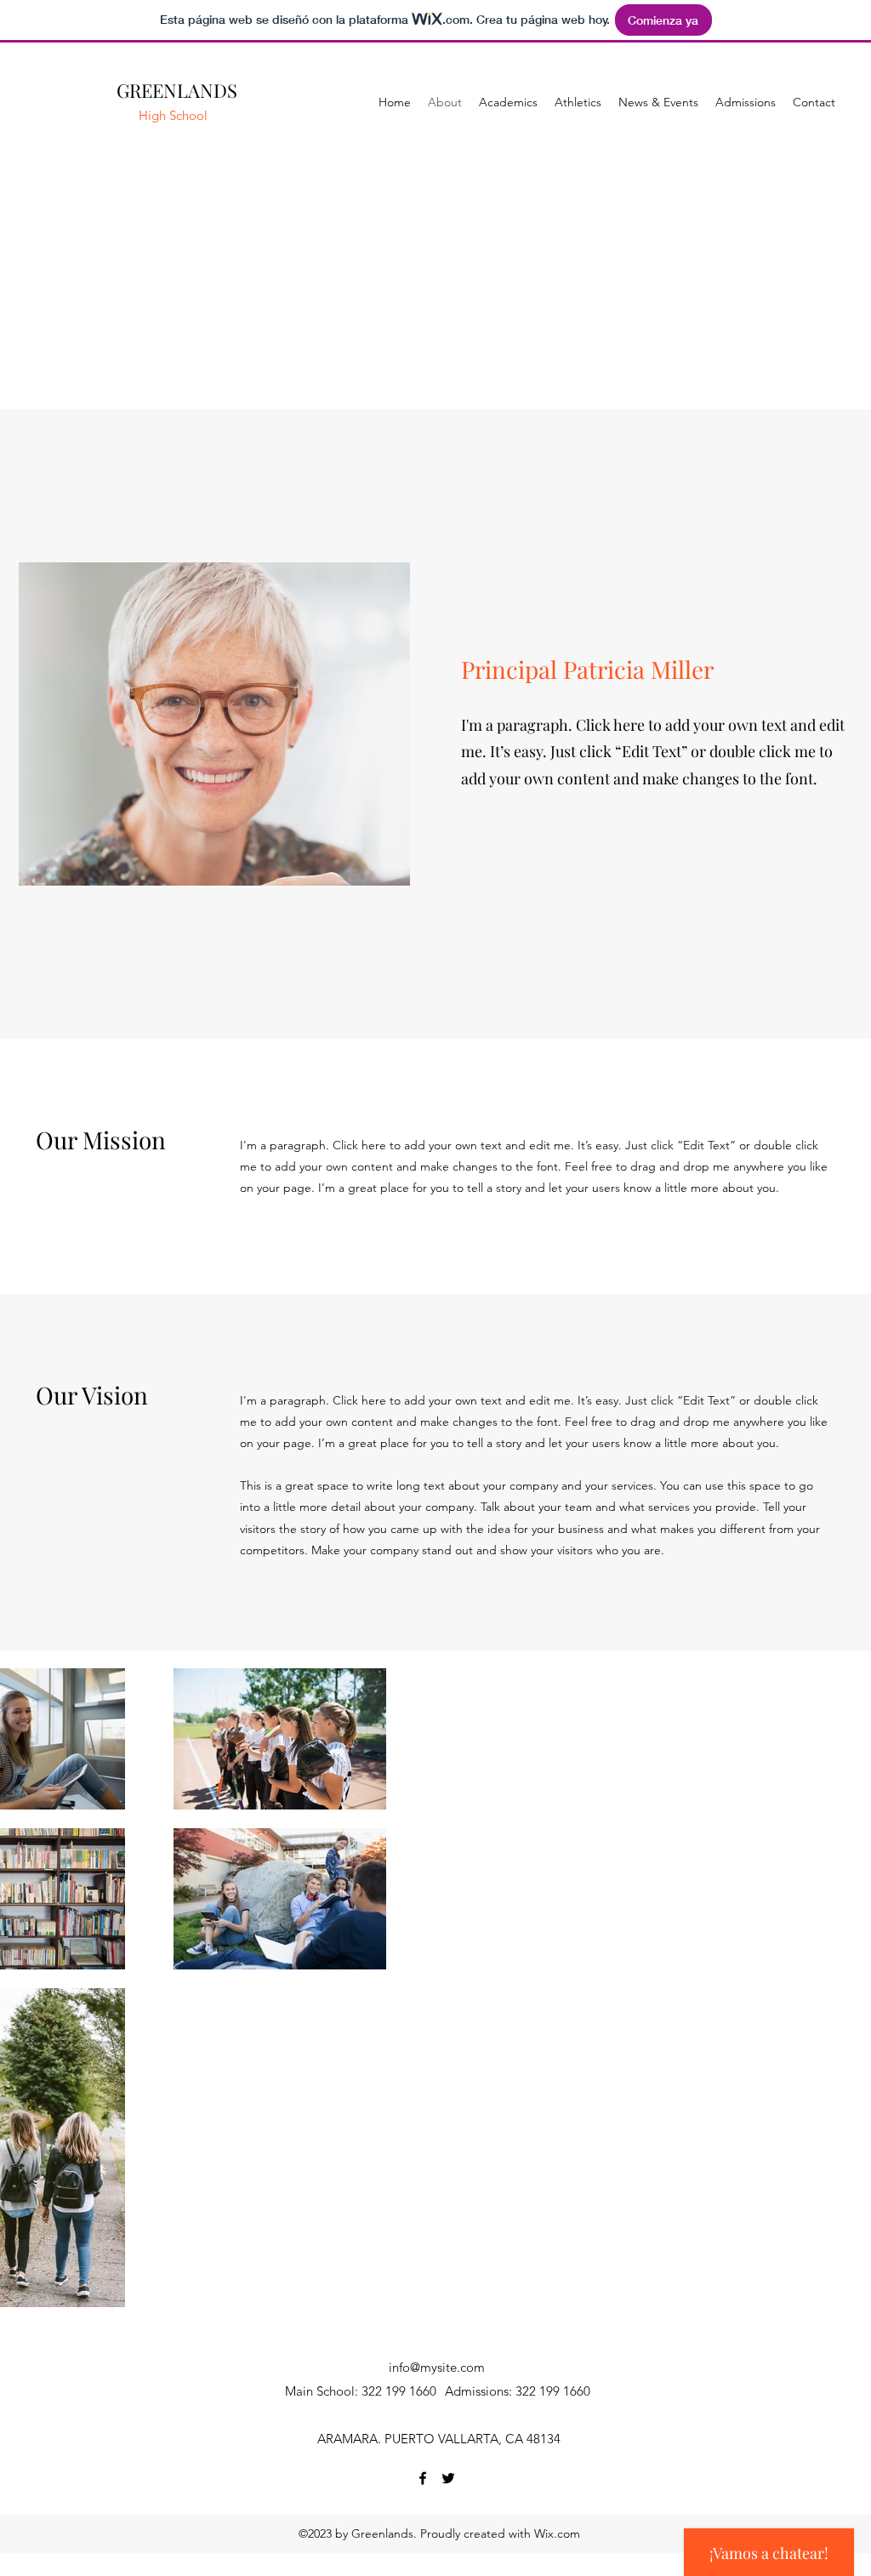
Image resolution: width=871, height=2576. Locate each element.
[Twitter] (448, 2478)
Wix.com (557, 2533)
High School (173, 115)
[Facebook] (423, 2478)
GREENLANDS (177, 90)
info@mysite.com (437, 2367)
